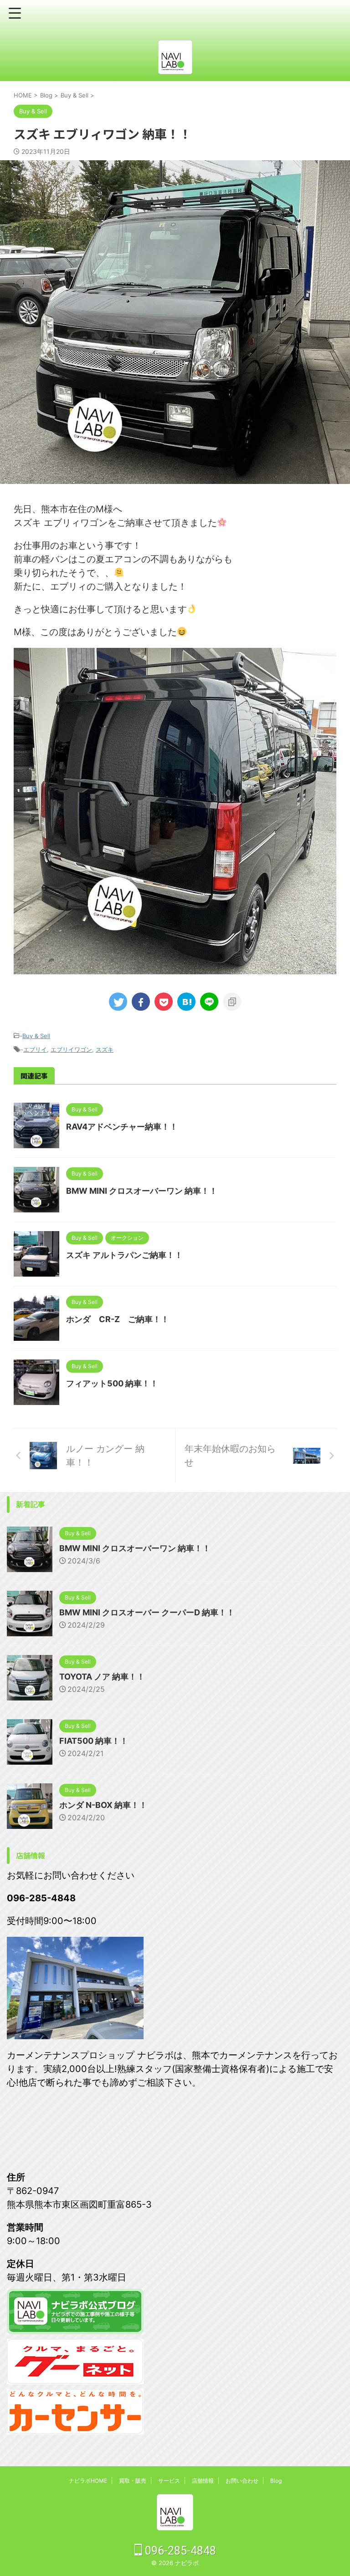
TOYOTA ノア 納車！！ (102, 1677)
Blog (276, 2481)
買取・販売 (133, 2481)
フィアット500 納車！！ (112, 1383)
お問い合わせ (242, 2481)
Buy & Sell (36, 1036)
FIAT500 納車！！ (94, 1741)
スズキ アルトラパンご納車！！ (124, 1255)
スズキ (105, 1049)
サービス (169, 2481)
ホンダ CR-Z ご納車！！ (118, 1319)
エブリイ (35, 1049)
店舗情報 (203, 2481)
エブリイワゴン (71, 1049)
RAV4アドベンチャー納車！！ (122, 1127)
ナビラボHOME (88, 2481)
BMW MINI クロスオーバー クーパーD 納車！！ (147, 1612)
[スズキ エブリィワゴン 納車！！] (186, 1002)
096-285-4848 (179, 2551)
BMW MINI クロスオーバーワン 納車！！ (142, 1191)
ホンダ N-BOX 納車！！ (103, 1805)
